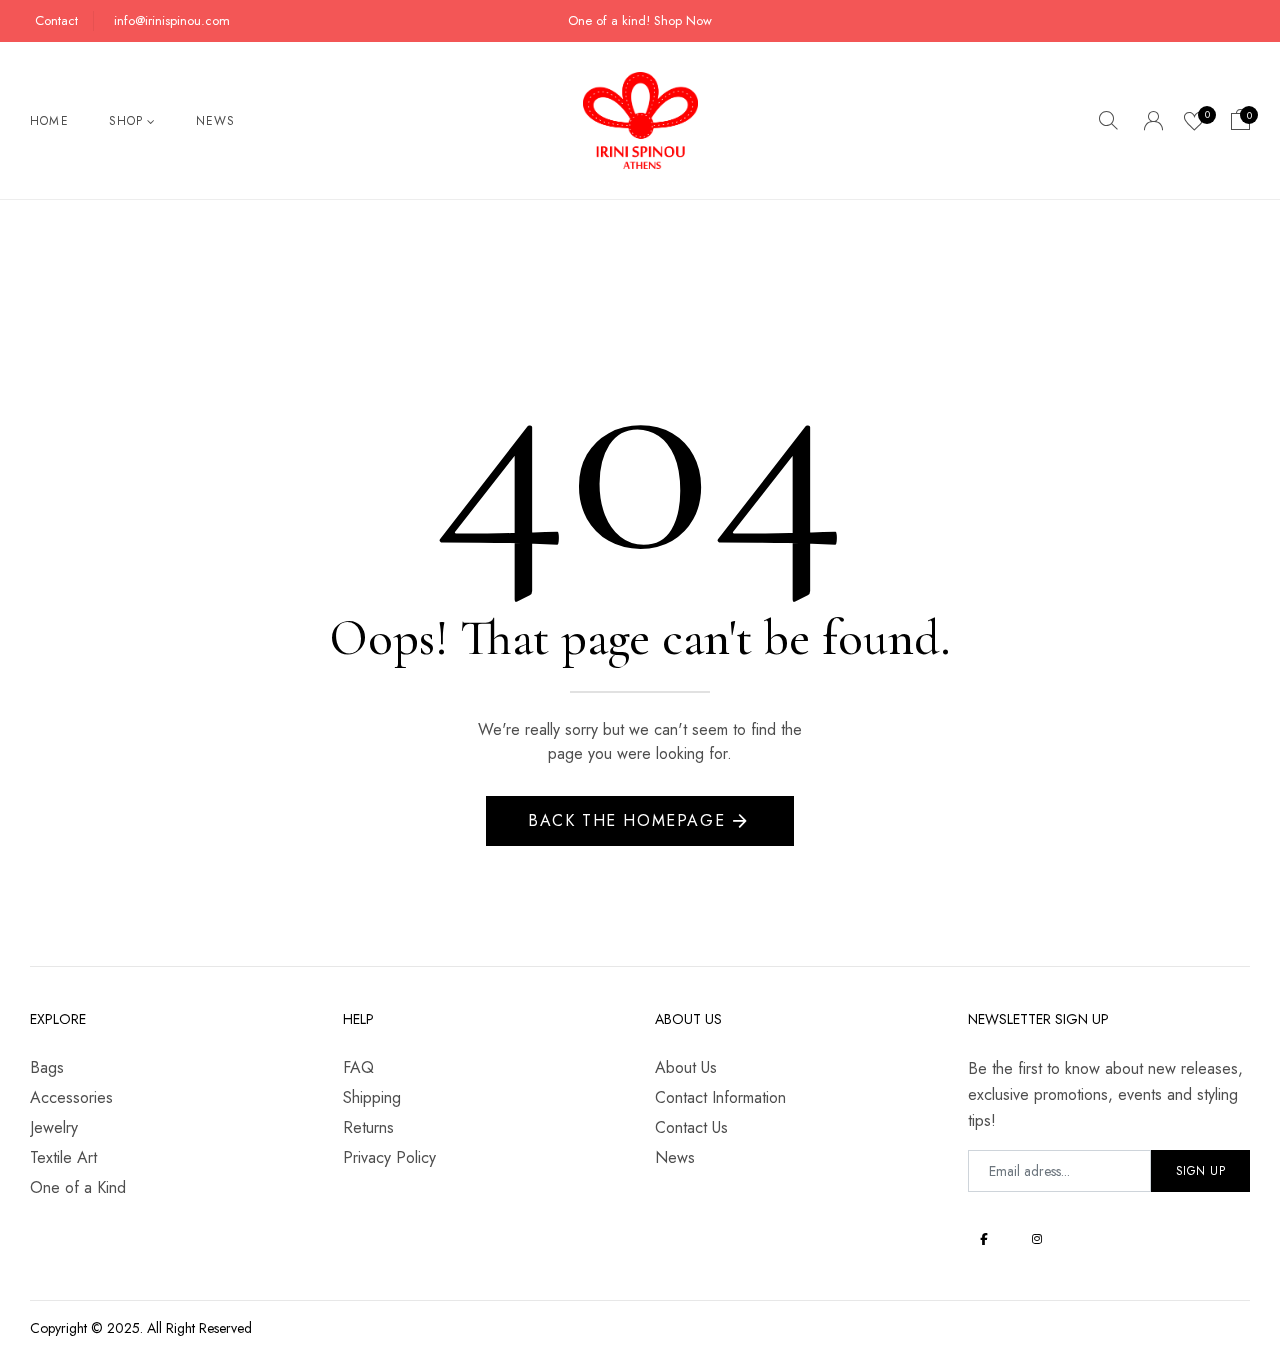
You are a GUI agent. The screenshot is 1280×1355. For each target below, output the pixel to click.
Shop (126, 121)
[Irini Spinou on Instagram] (1037, 1238)
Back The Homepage (626, 820)
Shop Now (683, 20)
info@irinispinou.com (172, 20)
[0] (1194, 124)
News (216, 121)
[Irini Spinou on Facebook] (984, 1238)
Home (49, 121)
